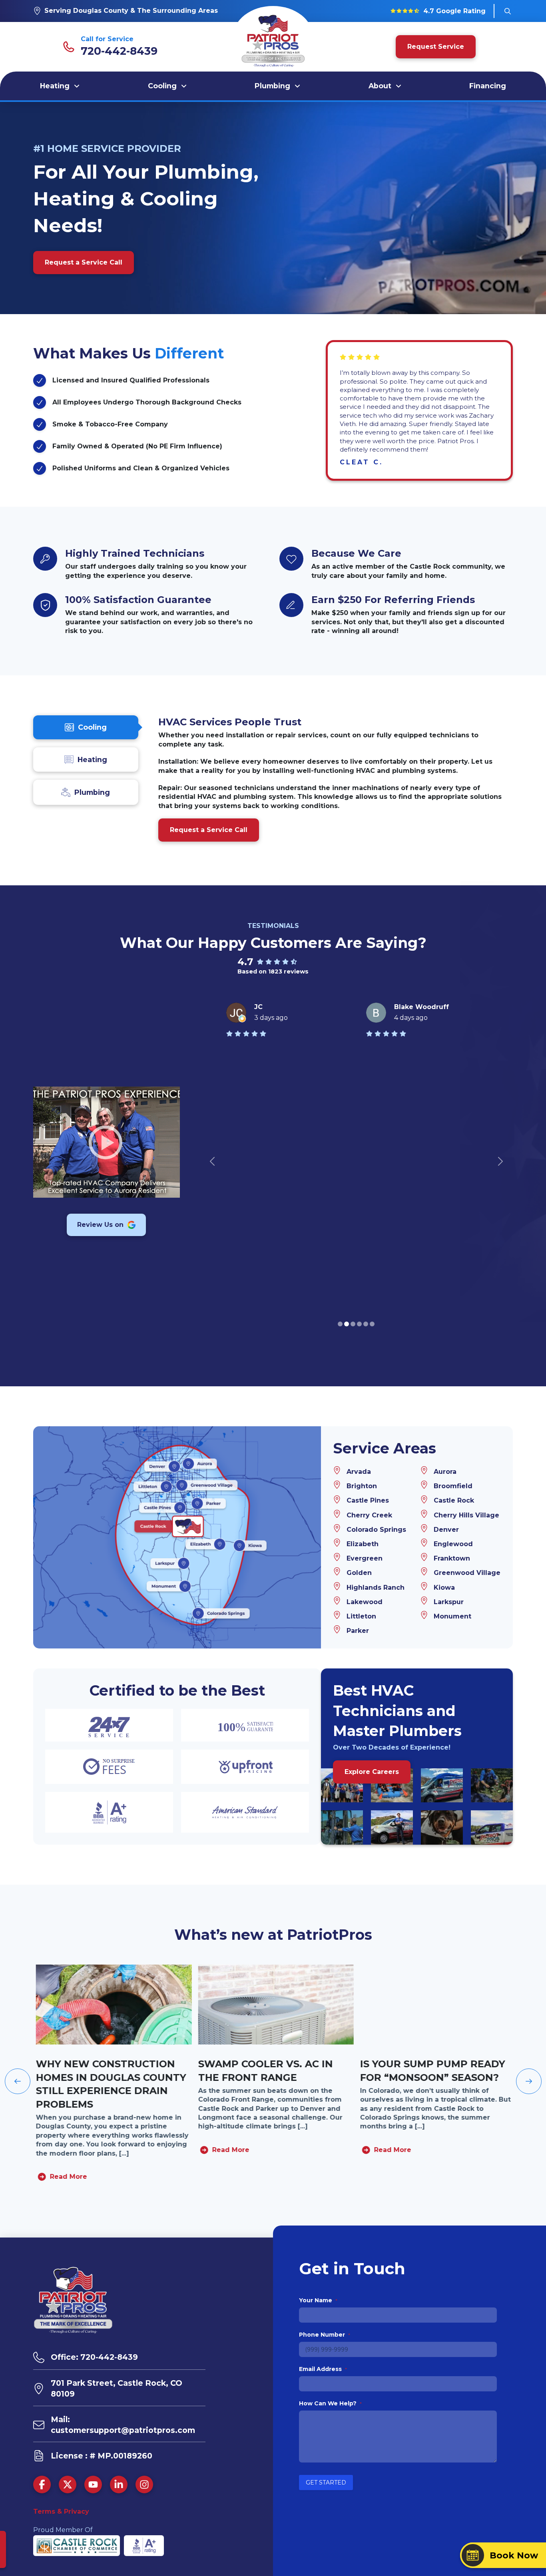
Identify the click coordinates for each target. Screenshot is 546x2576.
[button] (508, 11)
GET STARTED (326, 2482)
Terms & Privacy (61, 2511)
